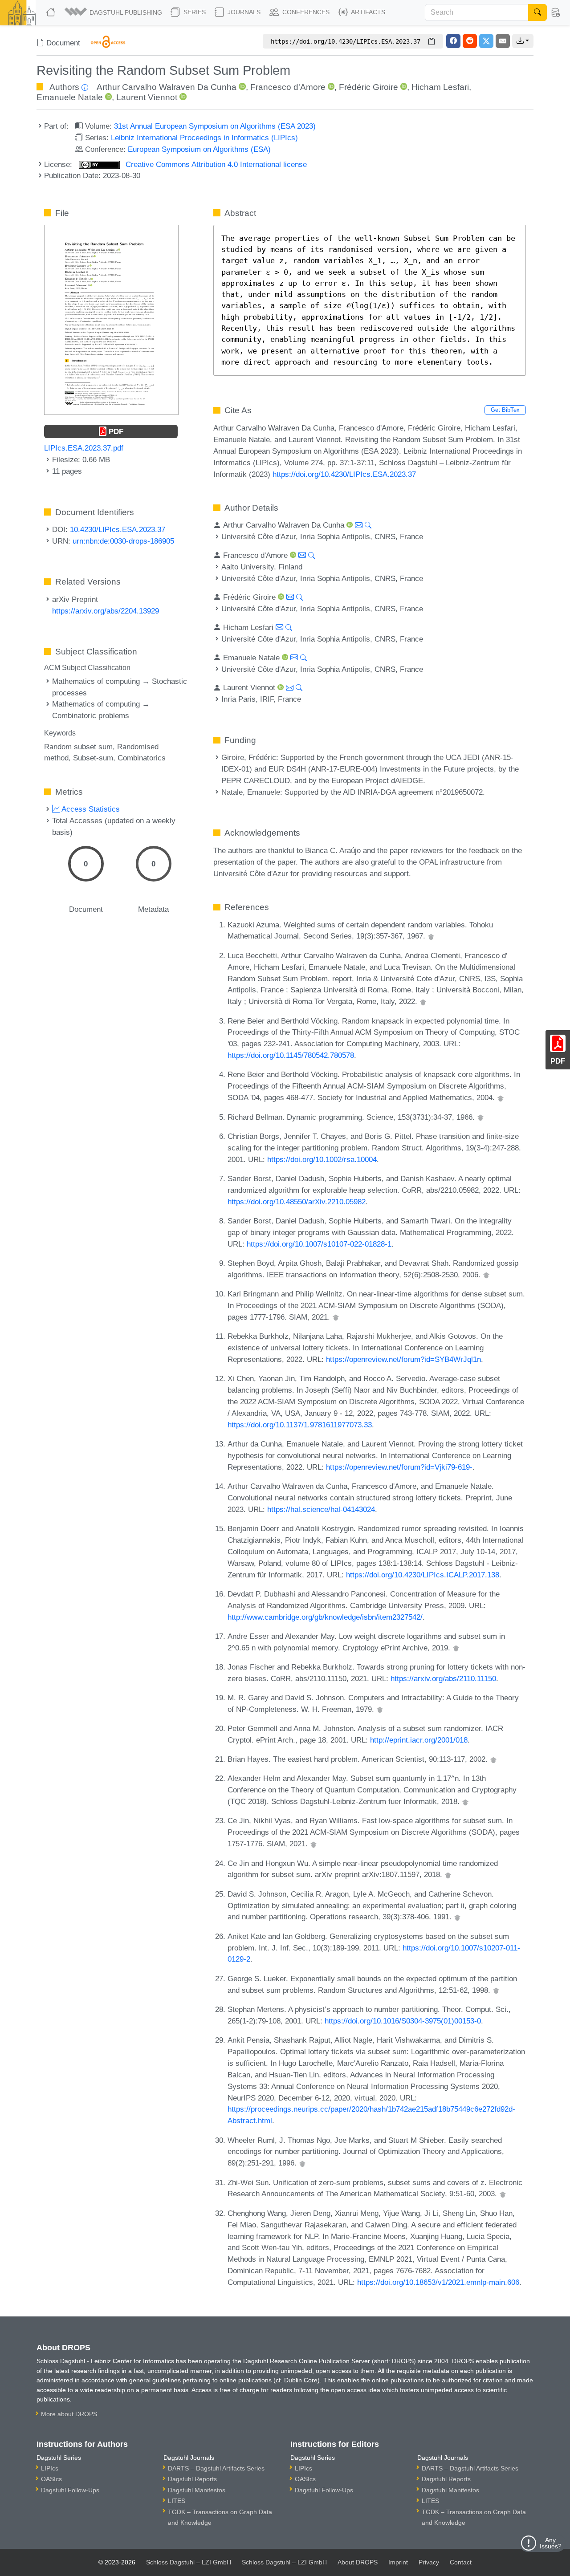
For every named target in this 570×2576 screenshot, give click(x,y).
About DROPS (358, 2562)
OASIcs (51, 2479)
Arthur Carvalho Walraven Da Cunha (167, 87)
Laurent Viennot (147, 97)
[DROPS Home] (52, 12)
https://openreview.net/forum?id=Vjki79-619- (399, 1467)
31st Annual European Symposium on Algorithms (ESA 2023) (215, 126)
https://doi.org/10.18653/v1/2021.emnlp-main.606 (438, 2282)
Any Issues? (551, 2543)
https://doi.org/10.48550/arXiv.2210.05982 (297, 1202)
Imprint (398, 2562)
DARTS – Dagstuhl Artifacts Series (216, 2468)
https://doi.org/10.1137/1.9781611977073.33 (300, 1425)
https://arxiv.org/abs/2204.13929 (106, 611)
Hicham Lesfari (440, 87)
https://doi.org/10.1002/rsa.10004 (322, 1159)
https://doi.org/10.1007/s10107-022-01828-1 (319, 1244)
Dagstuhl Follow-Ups (70, 2490)
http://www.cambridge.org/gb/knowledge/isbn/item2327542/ (325, 1617)
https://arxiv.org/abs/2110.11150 (443, 1678)
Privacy (429, 2562)
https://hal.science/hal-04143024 (321, 1509)
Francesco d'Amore (288, 87)
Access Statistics (90, 809)
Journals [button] (243, 12)
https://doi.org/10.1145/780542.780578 (291, 1055)
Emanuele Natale (70, 97)
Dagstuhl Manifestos (197, 2490)
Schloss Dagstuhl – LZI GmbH (189, 2562)
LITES (177, 2501)
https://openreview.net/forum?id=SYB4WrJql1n (403, 1359)
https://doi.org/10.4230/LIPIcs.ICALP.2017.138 (423, 1575)
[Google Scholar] (431, 936)
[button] (114, 12)
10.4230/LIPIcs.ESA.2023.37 (118, 529)
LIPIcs (50, 2468)
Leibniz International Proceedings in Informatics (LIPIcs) (204, 138)
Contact (461, 2562)
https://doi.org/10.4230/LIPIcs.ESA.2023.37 (344, 474)
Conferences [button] (305, 12)
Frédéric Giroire (368, 87)
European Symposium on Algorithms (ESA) (199, 149)
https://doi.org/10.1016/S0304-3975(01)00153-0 (403, 2021)
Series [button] (194, 12)
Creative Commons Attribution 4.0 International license (215, 164)
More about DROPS (69, 2414)
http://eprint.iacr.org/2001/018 (419, 1740)
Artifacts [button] (367, 12)
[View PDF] (111, 319)
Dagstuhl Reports (192, 2479)
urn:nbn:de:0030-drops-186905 (123, 541)
